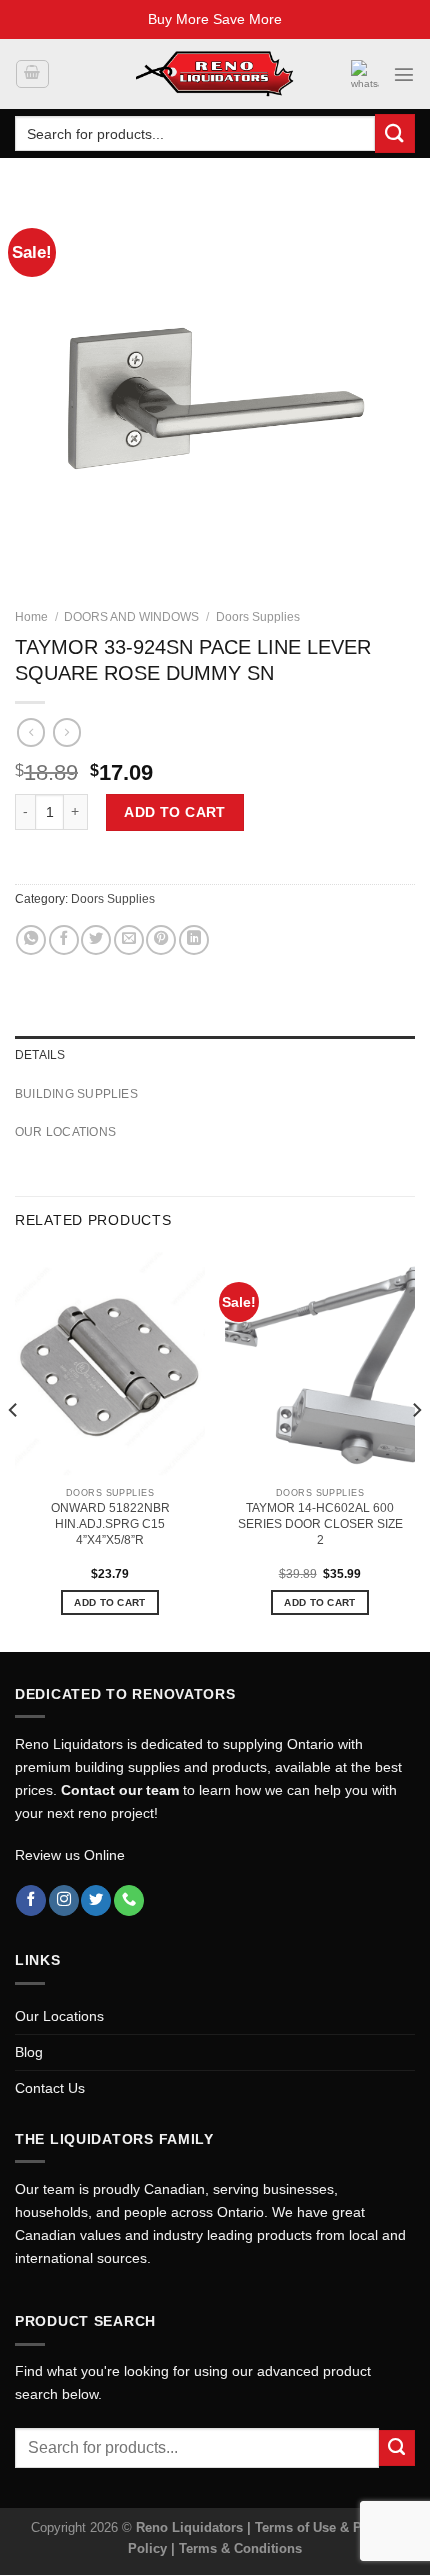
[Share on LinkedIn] (194, 940)
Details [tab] (40, 1055)
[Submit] (395, 133)
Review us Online (70, 1855)
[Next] (416, 1450)
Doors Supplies (258, 617)
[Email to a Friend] (129, 940)
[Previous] (14, 1450)
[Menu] (404, 74)
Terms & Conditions (240, 2548)
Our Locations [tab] (65, 1132)
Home (31, 617)
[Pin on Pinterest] (161, 940)
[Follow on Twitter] (96, 1900)
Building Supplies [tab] (76, 1094)
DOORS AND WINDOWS (131, 617)
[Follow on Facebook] (31, 1900)
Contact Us (50, 2088)
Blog (29, 2052)
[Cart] (32, 74)
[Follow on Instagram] (64, 1900)
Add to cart (175, 812)
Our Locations (59, 2016)
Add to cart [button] (109, 1602)
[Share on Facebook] (64, 940)
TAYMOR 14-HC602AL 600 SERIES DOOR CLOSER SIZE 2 (320, 1524)
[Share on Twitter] (96, 940)
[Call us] (129, 1900)
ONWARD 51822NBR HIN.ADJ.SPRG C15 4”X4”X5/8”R (110, 1524)
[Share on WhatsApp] (31, 940)
